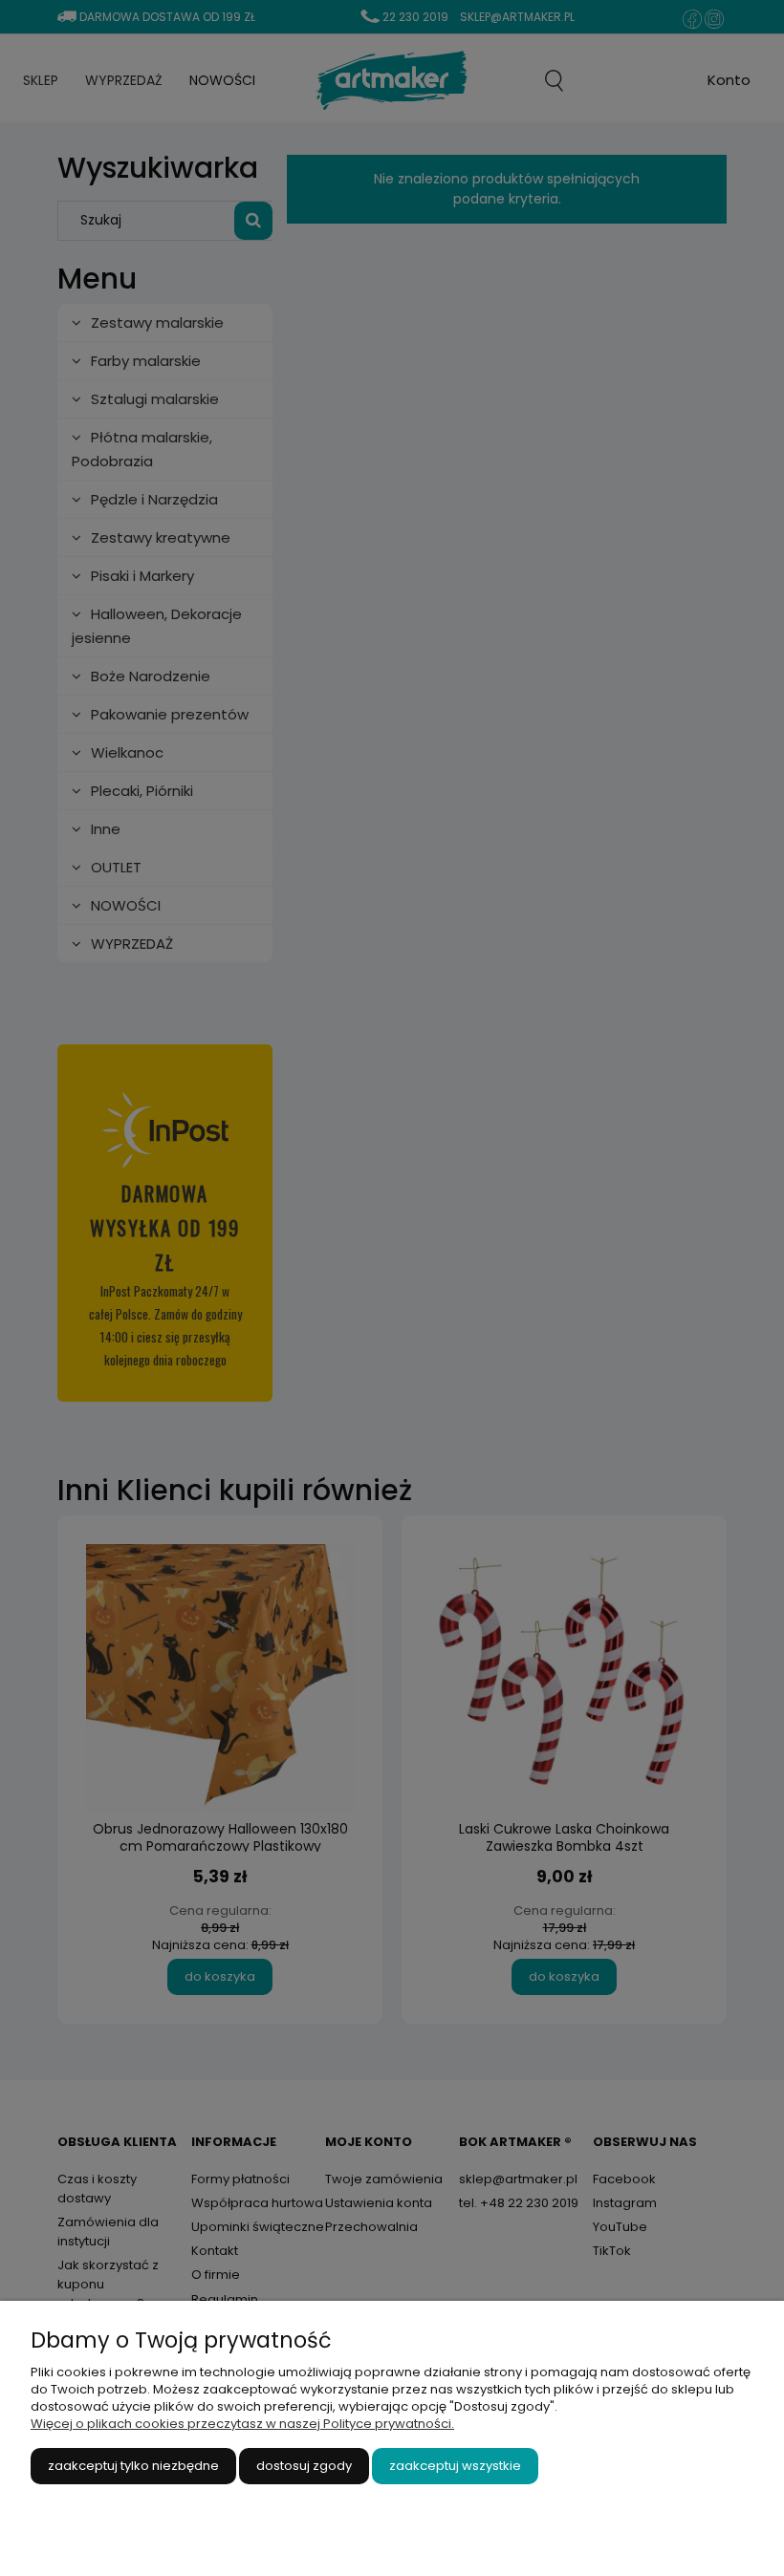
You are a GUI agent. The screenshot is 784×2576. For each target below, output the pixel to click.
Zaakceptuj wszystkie (455, 2466)
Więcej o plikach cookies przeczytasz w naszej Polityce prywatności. (242, 2424)
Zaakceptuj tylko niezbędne (133, 2466)
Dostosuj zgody (304, 2466)
